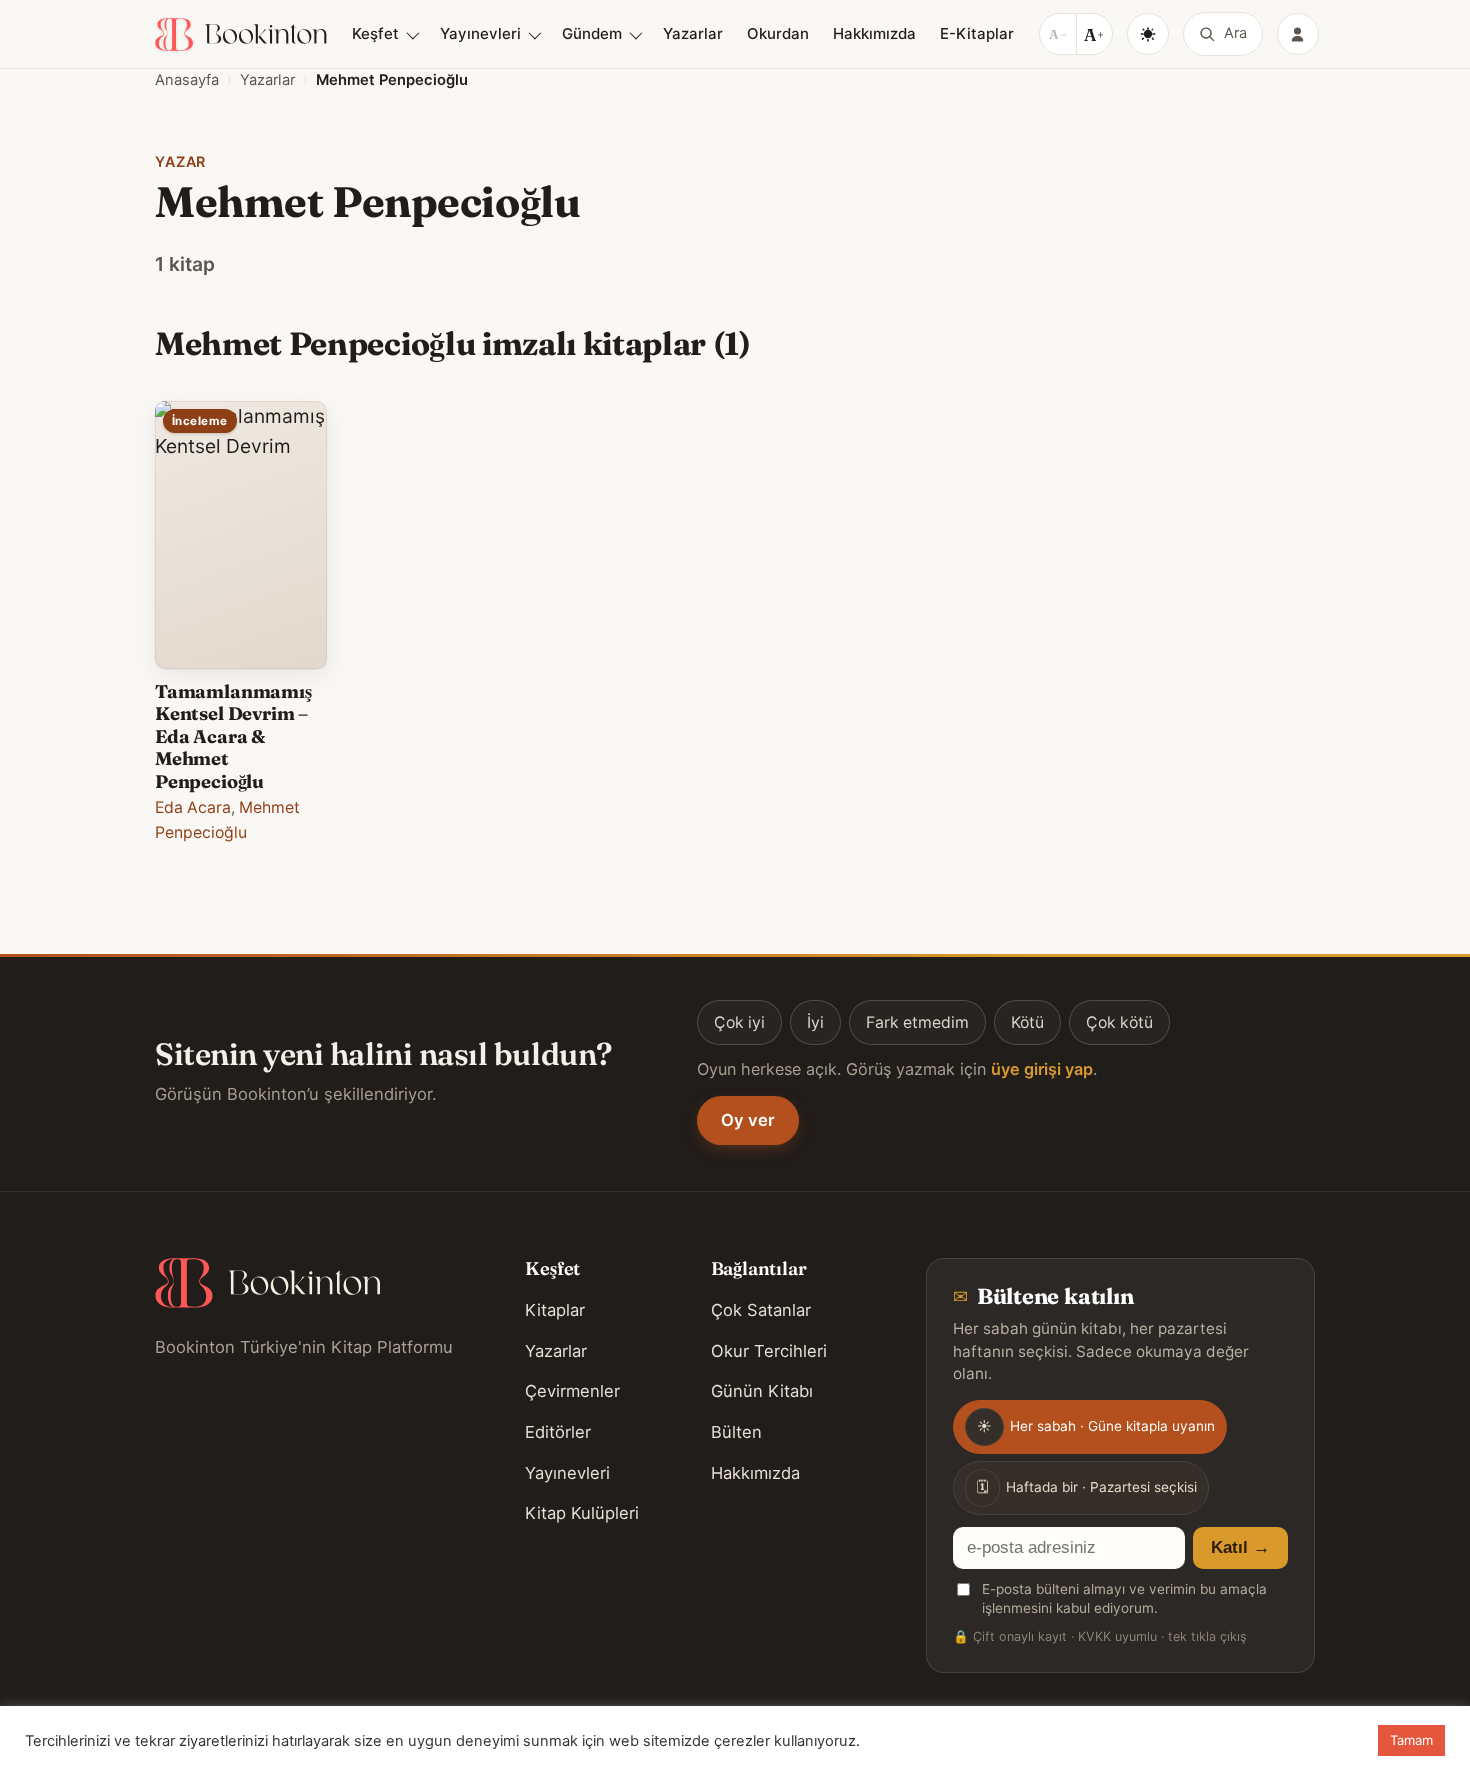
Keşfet (375, 33)
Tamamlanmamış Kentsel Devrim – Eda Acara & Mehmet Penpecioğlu (233, 736)
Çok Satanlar (761, 1310)
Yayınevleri (480, 33)
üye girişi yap (1042, 1069)
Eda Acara (193, 807)
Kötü (1027, 1022)
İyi (815, 1022)
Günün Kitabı (762, 1391)
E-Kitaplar (977, 33)
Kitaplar (555, 1310)
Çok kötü (1119, 1022)
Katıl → (1240, 1547)
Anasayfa (187, 80)
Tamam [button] (1411, 1740)
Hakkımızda (874, 33)
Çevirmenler (572, 1391)
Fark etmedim (917, 1022)
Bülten (736, 1432)
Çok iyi (739, 1022)
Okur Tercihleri (769, 1351)
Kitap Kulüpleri (582, 1513)
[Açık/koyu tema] (1148, 34)
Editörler (558, 1432)
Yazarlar (693, 33)
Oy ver (748, 1120)
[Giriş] (1298, 34)
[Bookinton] (241, 34)
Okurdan (778, 33)
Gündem (592, 33)
